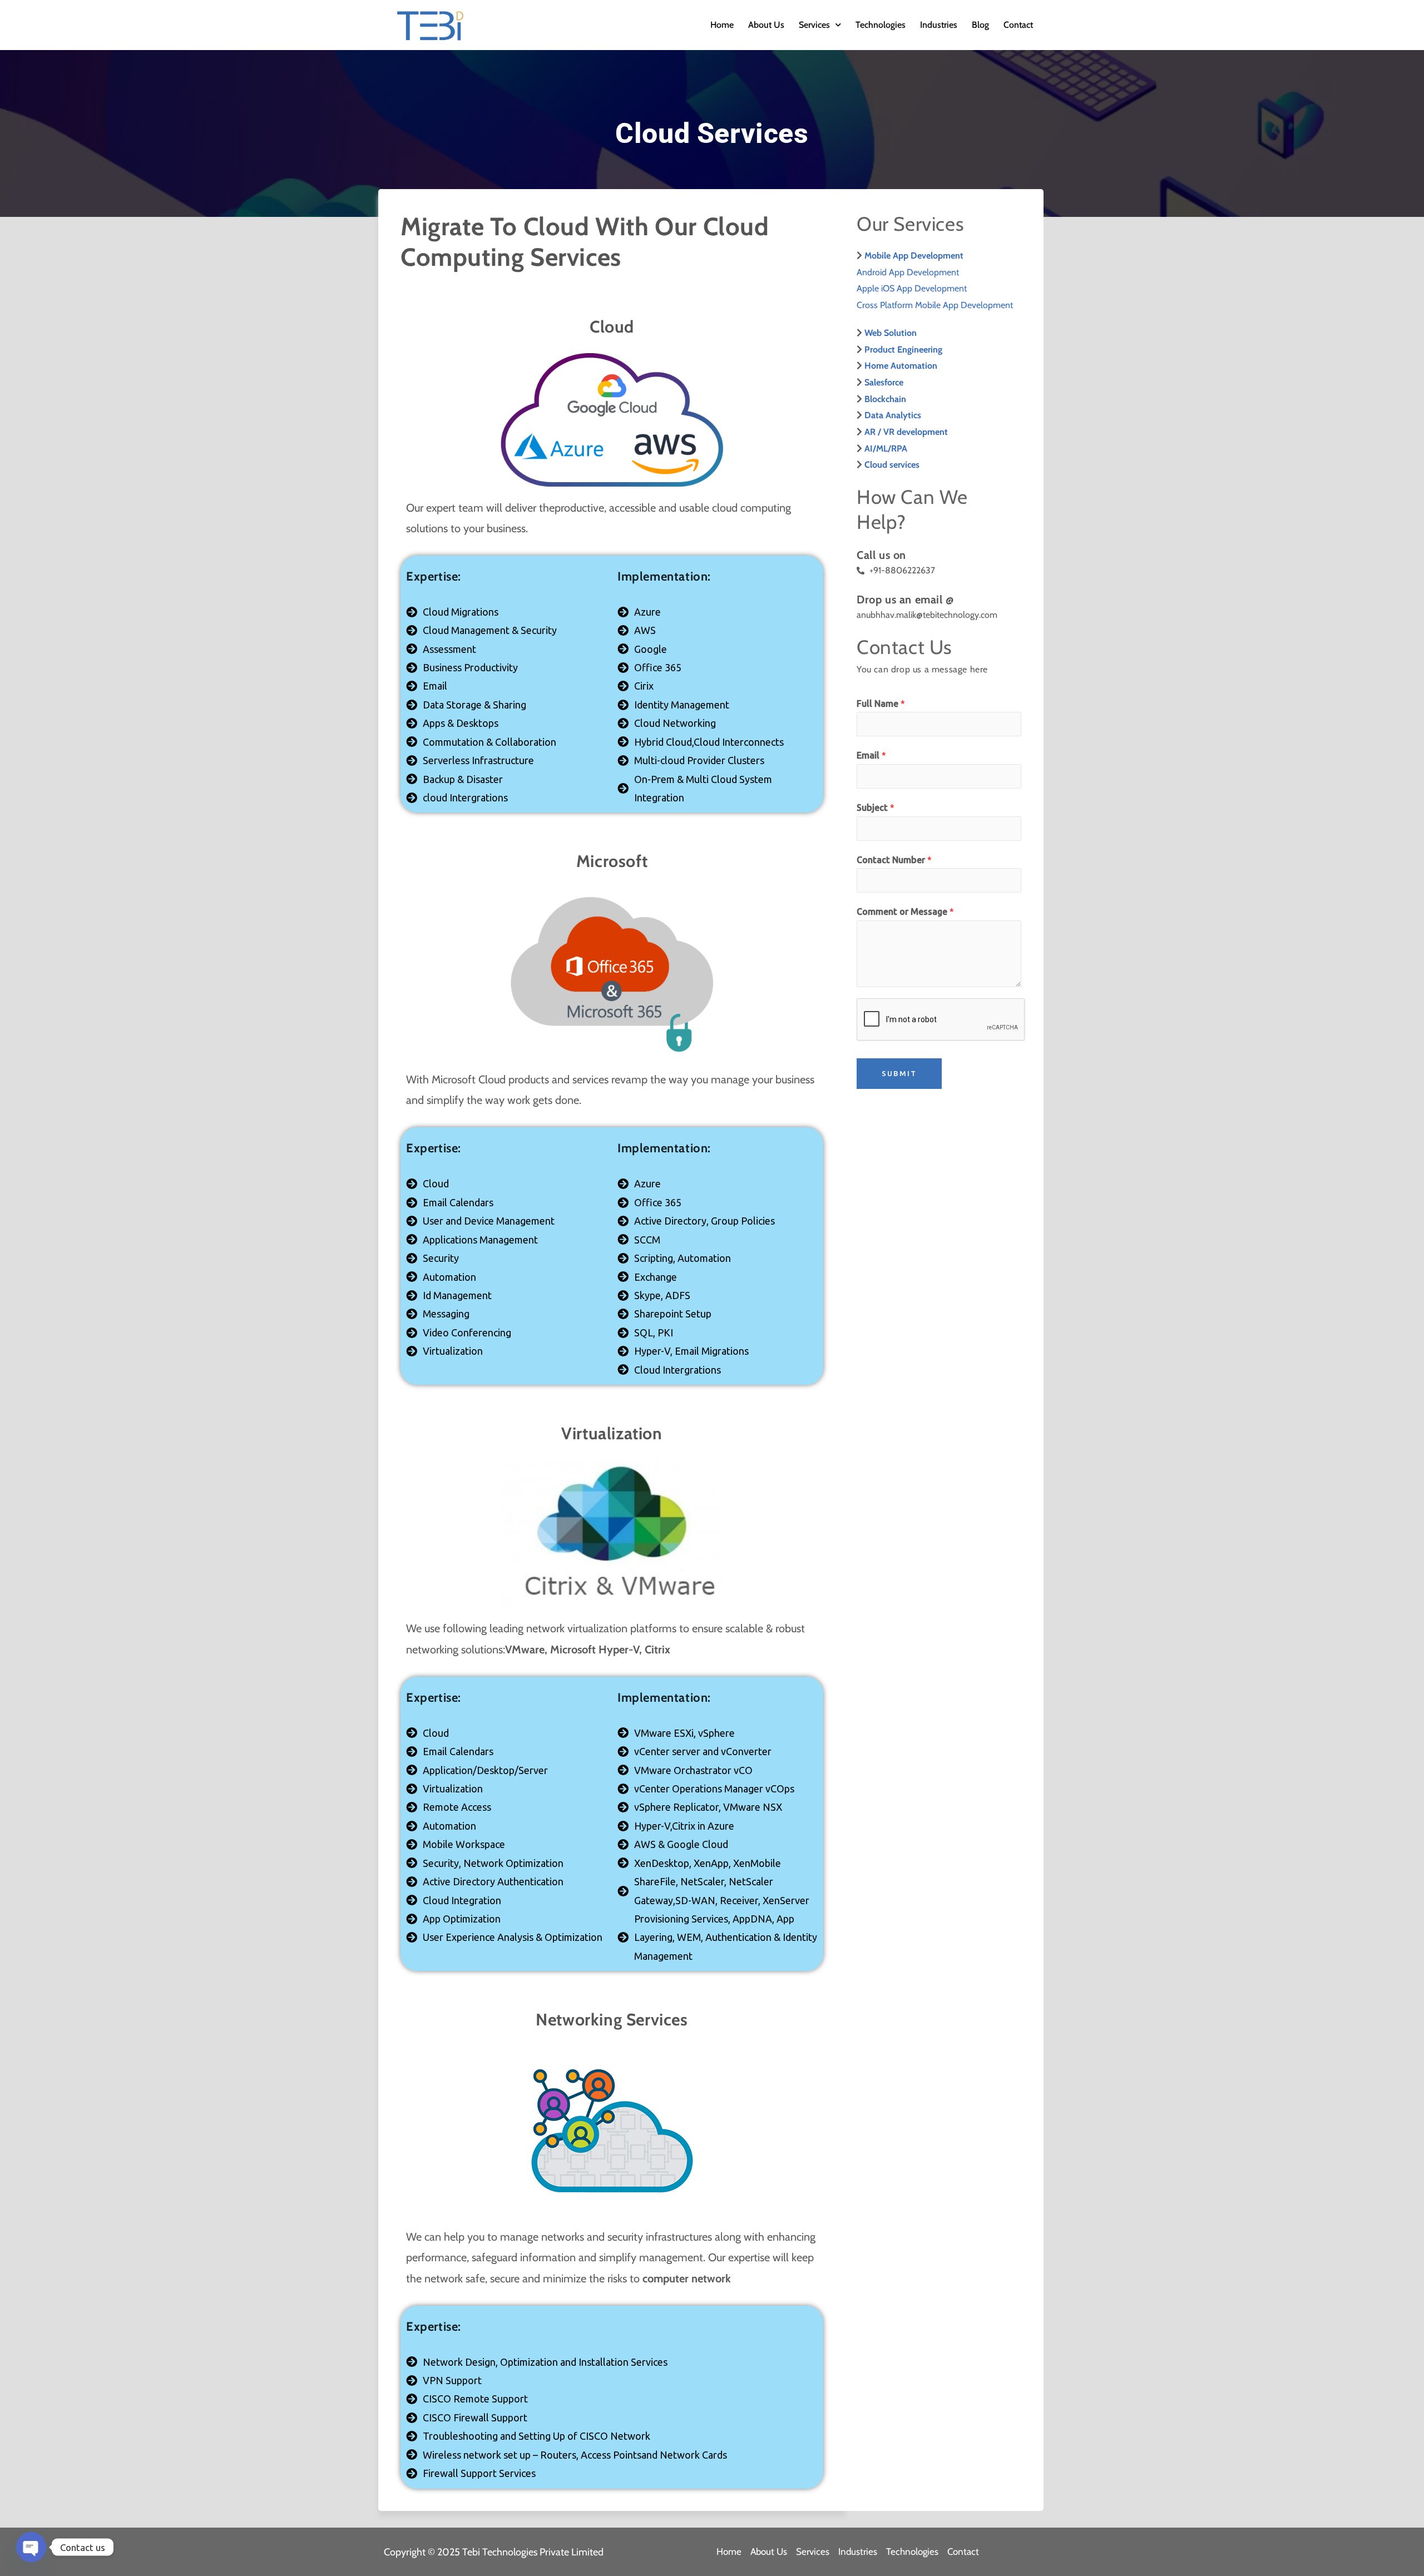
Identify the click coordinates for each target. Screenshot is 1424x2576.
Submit (899, 1073)
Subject (876, 808)
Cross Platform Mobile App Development (935, 305)
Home (722, 25)
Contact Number (894, 860)
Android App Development (908, 272)
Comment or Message (905, 911)
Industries (939, 25)
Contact (1018, 25)
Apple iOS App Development (912, 288)
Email (871, 755)
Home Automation (901, 366)
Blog (980, 25)
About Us (766, 25)
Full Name (881, 704)
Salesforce (884, 382)
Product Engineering (903, 350)
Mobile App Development (914, 256)
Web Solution (891, 333)
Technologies (881, 25)
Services (814, 25)
